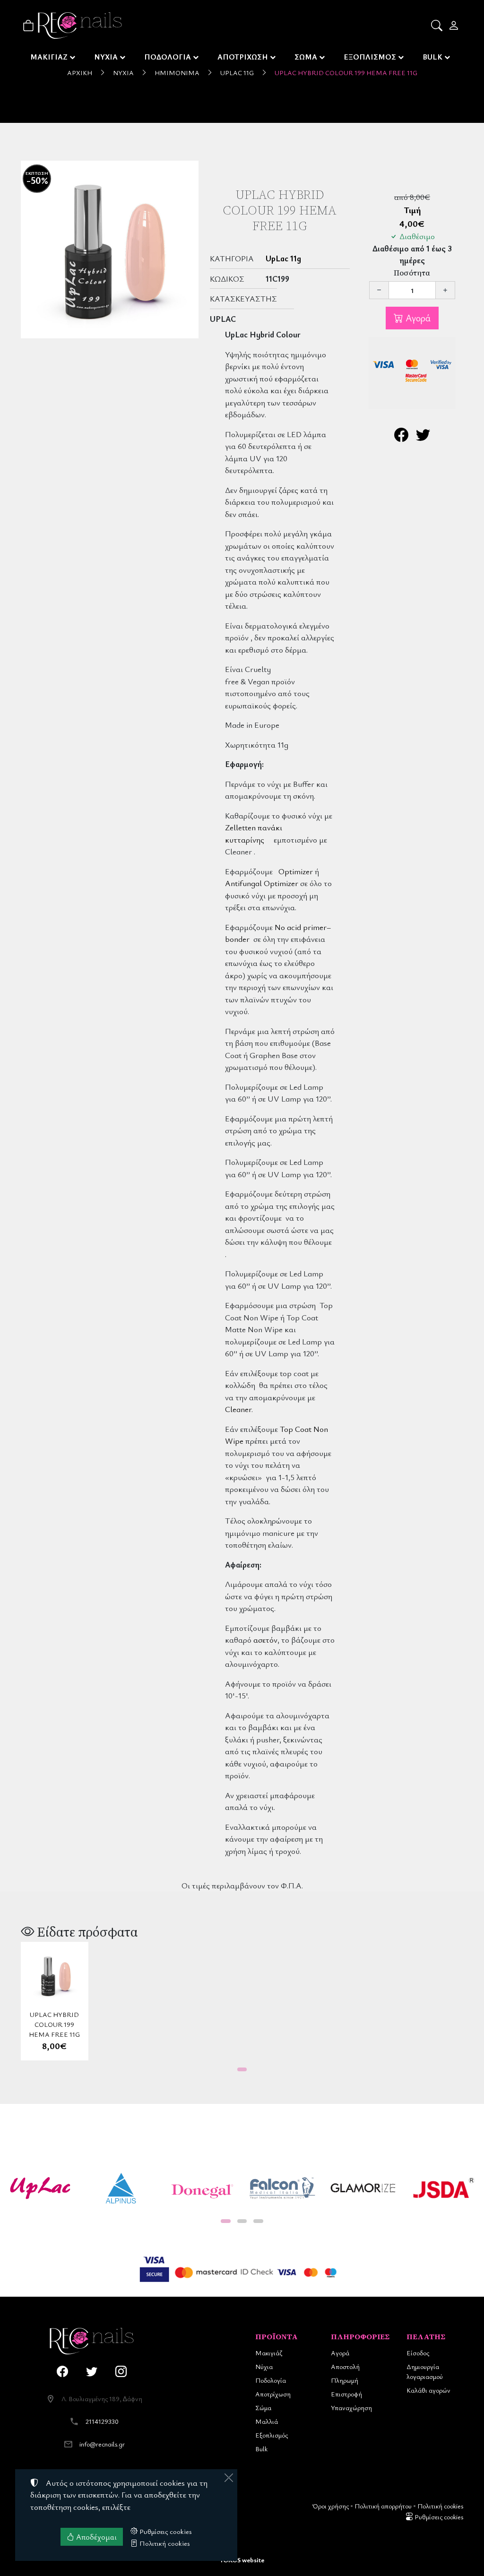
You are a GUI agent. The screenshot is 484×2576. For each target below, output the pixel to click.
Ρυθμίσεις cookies (438, 2517)
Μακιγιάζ (269, 2353)
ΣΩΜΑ (306, 57)
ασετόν (265, 1640)
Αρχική (80, 73)
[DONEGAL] (202, 2188)
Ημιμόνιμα (177, 73)
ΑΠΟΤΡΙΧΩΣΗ (243, 57)
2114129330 (102, 2421)
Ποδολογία (271, 2380)
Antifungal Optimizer (262, 883)
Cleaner (238, 1409)
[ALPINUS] (121, 2188)
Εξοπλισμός (272, 2435)
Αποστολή (345, 2366)
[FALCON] (282, 2188)
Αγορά (417, 318)
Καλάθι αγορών (428, 2390)
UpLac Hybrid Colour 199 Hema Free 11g (346, 73)
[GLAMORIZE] (363, 2188)
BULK (432, 57)
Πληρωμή (345, 2380)
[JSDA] (444, 2188)
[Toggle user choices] (454, 26)
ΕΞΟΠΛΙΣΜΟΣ (370, 57)
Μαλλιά (267, 2421)
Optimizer (296, 871)
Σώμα (263, 2408)
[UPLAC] (40, 2188)
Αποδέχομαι (95, 2537)
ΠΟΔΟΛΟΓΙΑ (168, 57)
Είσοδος (418, 2353)
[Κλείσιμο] (229, 2478)
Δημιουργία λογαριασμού (425, 2371)
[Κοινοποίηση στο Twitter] (423, 437)
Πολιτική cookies (440, 2506)
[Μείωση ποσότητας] (379, 290)
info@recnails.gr (102, 2444)
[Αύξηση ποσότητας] (445, 290)
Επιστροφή (346, 2394)
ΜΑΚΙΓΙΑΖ (49, 57)
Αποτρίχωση (273, 2394)
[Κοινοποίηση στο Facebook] (401, 437)
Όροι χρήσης (331, 2506)
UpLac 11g (237, 73)
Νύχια (123, 73)
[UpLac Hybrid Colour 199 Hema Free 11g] (110, 250)
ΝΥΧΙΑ (106, 57)
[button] (437, 26)
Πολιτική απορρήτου (383, 2506)
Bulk (261, 2449)
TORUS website (242, 2560)
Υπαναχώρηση (351, 2408)
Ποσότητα (412, 273)
